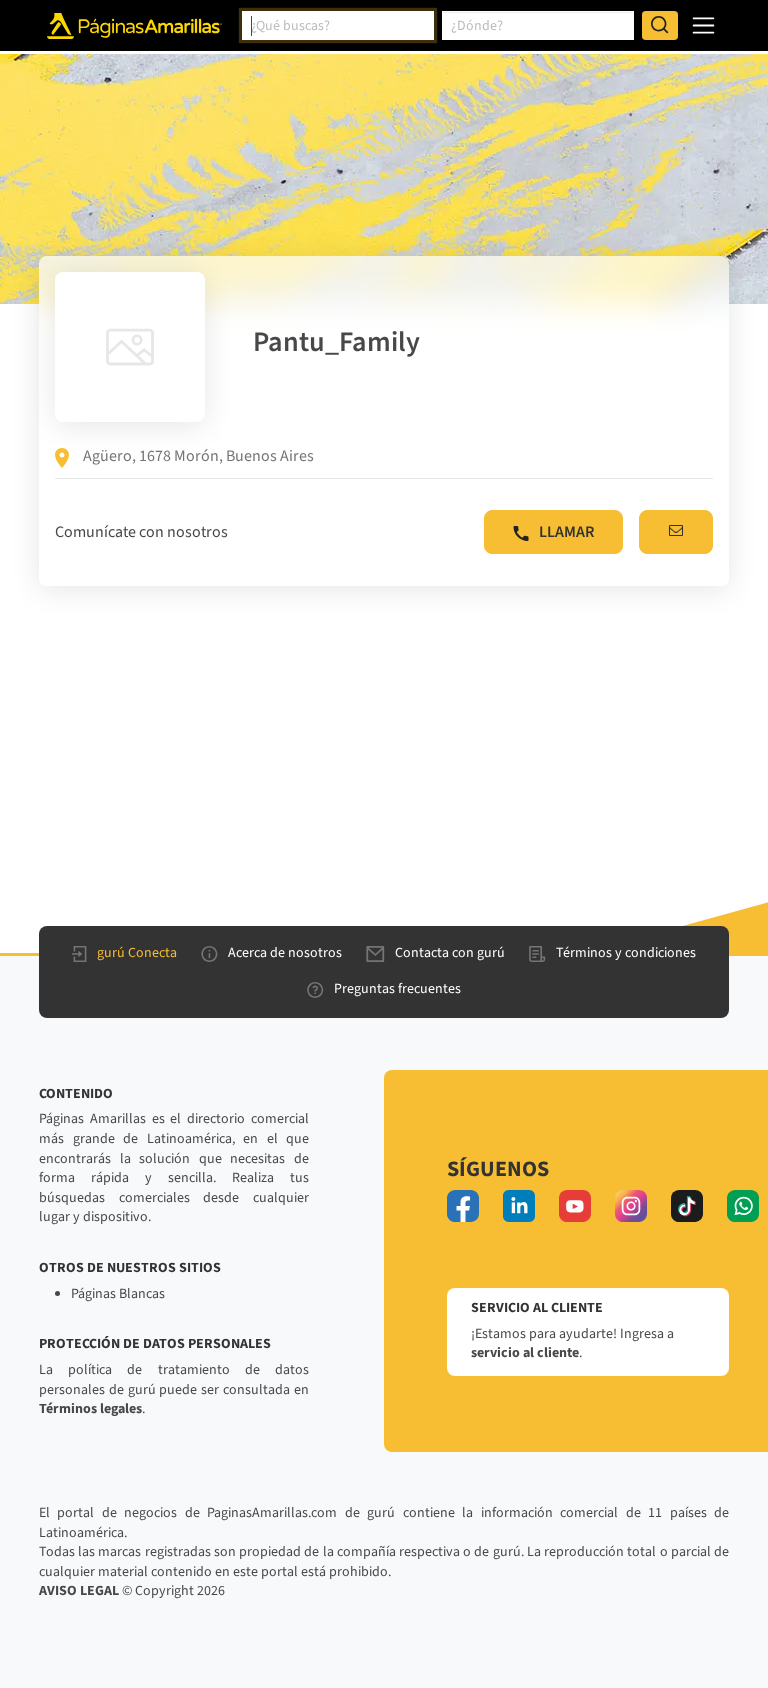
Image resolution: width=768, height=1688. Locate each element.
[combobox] (338, 26)
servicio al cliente (525, 1353)
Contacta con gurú (450, 953)
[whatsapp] (743, 1206)
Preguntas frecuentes (397, 989)
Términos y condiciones (626, 953)
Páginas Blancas (118, 1294)
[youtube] (575, 1206)
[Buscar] (660, 26)
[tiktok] (687, 1206)
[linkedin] (519, 1206)
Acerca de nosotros (285, 953)
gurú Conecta (137, 953)
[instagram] (631, 1206)
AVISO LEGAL (79, 1591)
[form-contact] (676, 532)
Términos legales (90, 1409)
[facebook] (463, 1206)
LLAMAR (566, 532)
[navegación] (703, 25)
